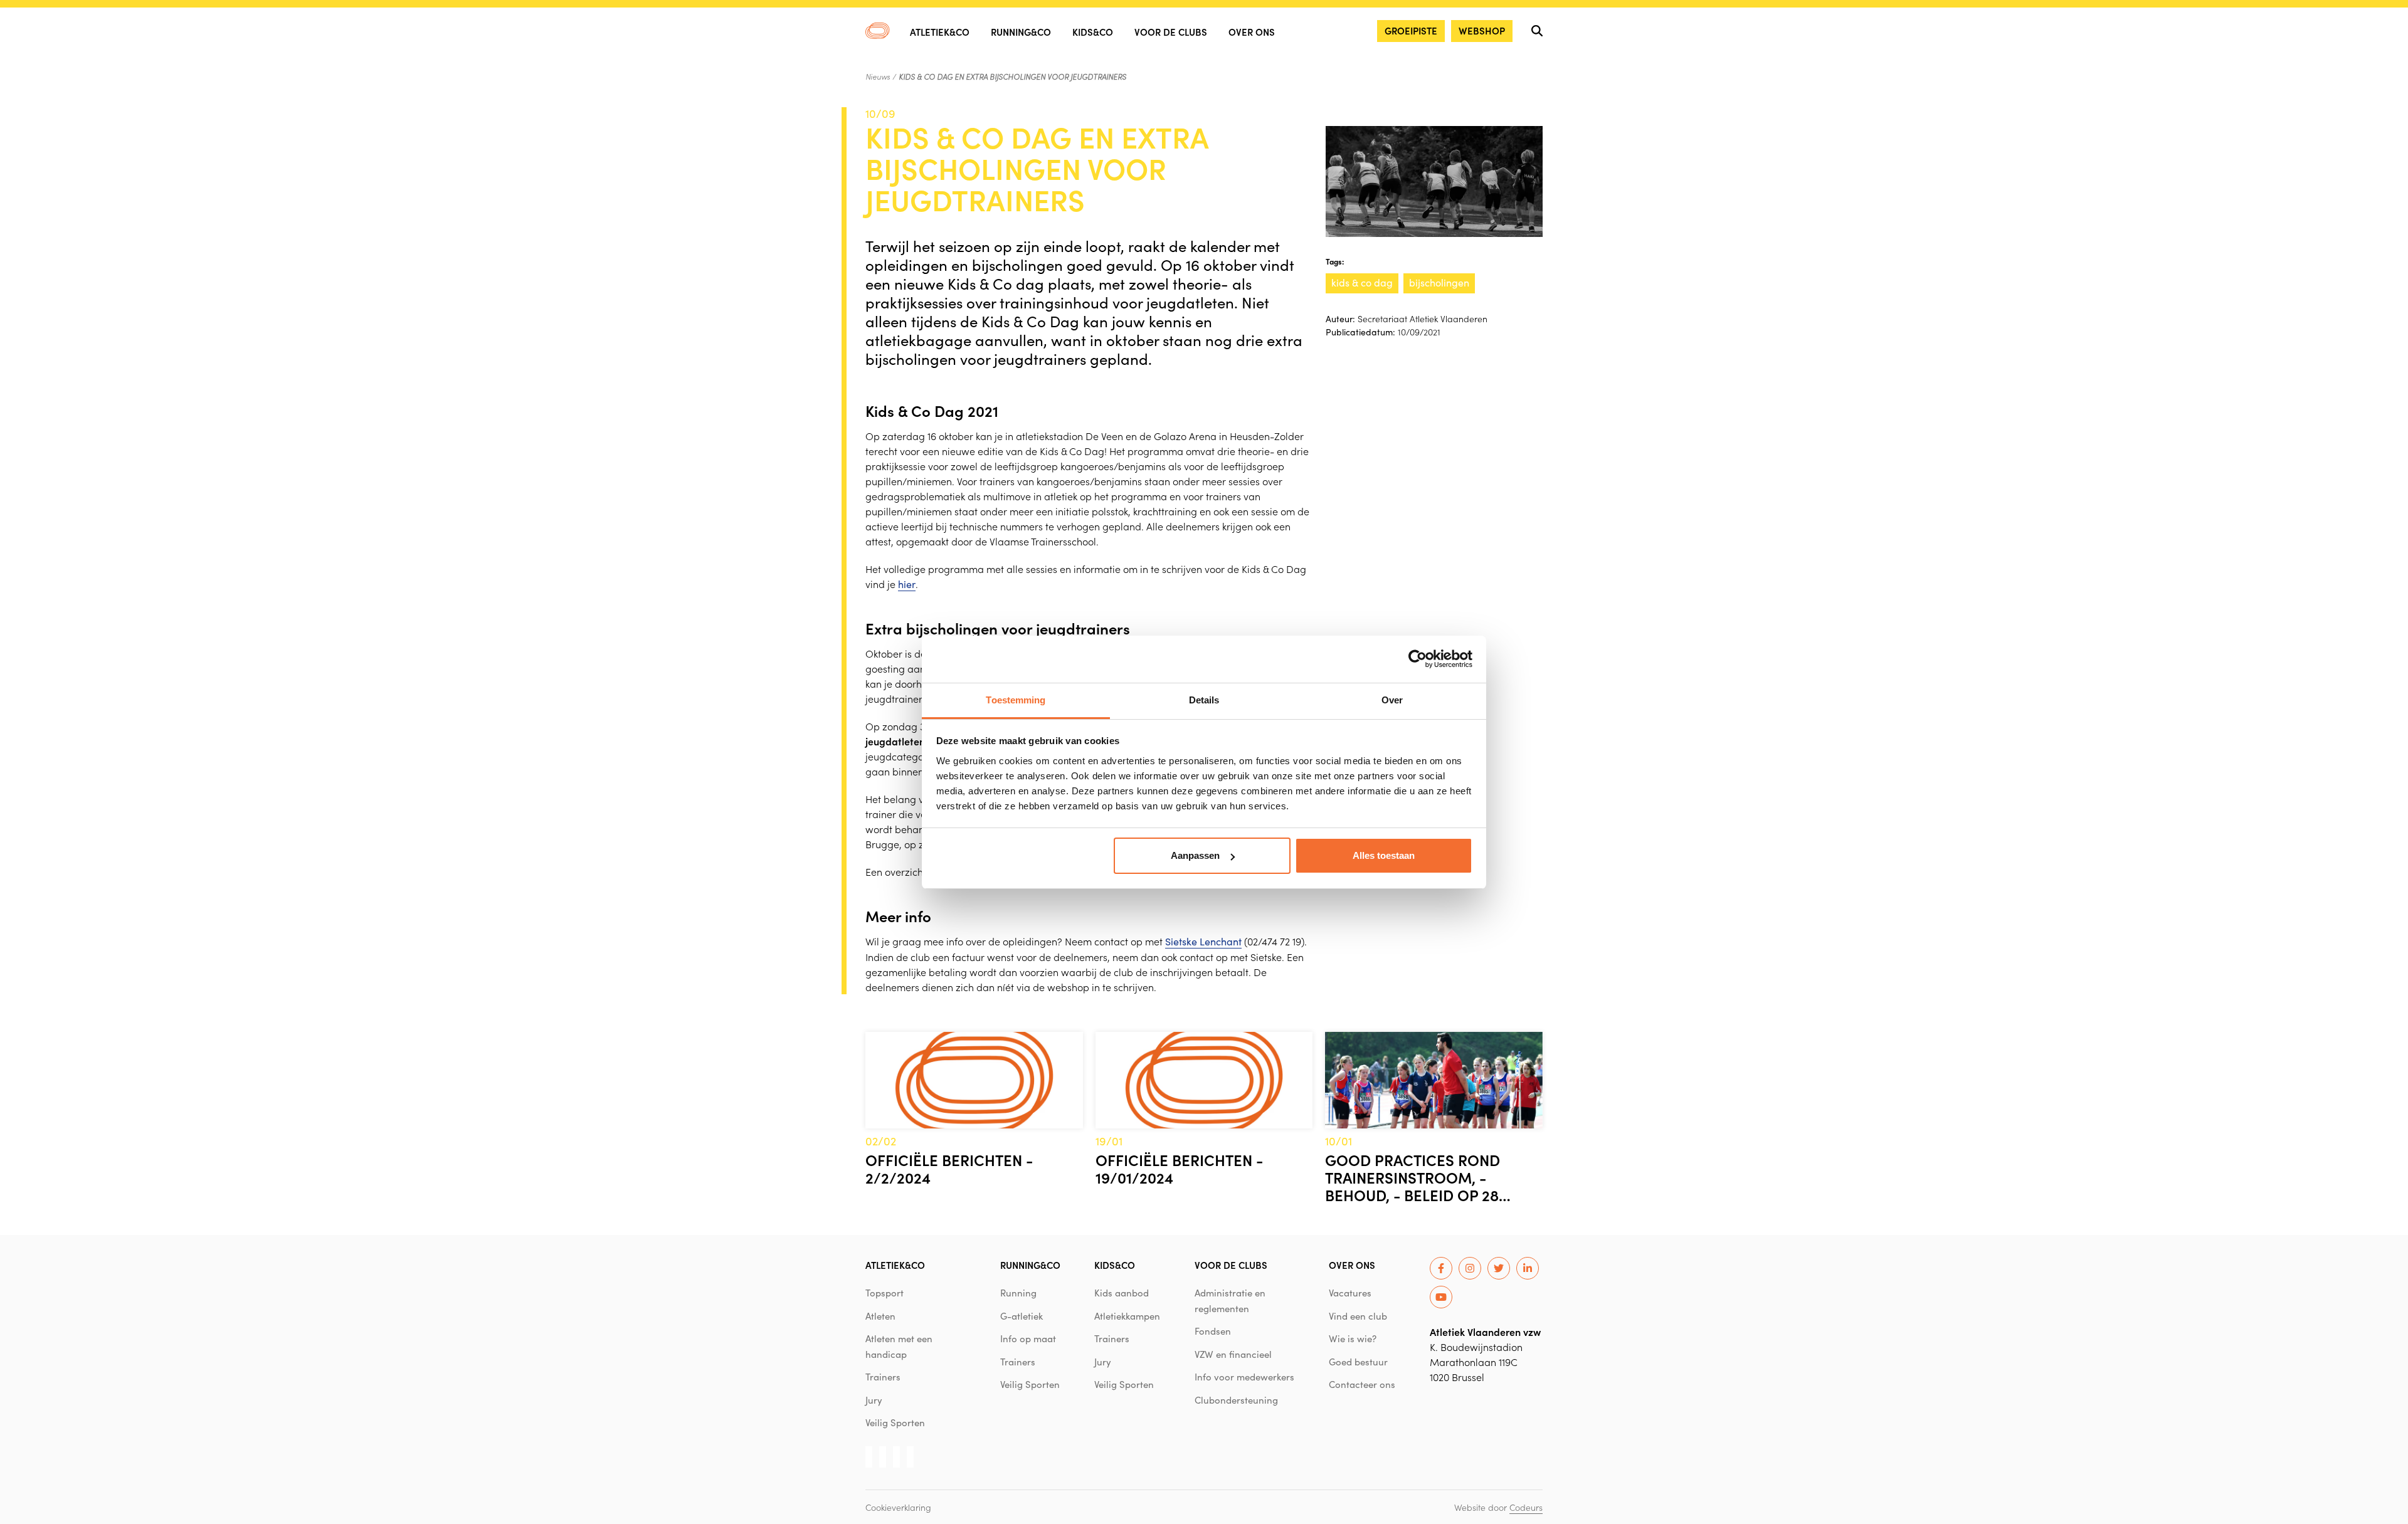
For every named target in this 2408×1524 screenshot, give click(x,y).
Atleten (880, 1316)
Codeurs (1526, 1507)
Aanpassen (1195, 855)
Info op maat (1028, 1338)
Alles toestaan (1384, 855)
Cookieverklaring (898, 1507)
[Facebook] (1441, 1268)
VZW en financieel (1233, 1354)
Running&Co (1021, 32)
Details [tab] (1204, 700)
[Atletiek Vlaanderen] (878, 31)
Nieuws (878, 76)
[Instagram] (1470, 1268)
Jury (874, 1400)
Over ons (1252, 32)
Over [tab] (1392, 700)
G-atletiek (1022, 1316)
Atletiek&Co (940, 32)
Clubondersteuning (1236, 1400)
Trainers (883, 1377)
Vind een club (1358, 1316)
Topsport (885, 1293)
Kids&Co (1093, 32)
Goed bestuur (1358, 1362)
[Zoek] (1537, 31)
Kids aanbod (1122, 1293)
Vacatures (1350, 1293)
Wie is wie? (1353, 1338)
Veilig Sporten (895, 1422)
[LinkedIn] (1528, 1268)
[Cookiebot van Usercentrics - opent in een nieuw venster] (1418, 659)
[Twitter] (1499, 1268)
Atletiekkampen (1127, 1316)
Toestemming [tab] (1016, 700)
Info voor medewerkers (1244, 1377)
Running (1018, 1293)
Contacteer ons (1362, 1384)
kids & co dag (1362, 282)
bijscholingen (1439, 282)
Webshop (1482, 30)
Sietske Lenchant (1203, 941)
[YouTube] (1441, 1297)
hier (907, 584)
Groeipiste (1411, 30)
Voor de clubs (1171, 32)
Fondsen (1213, 1331)
